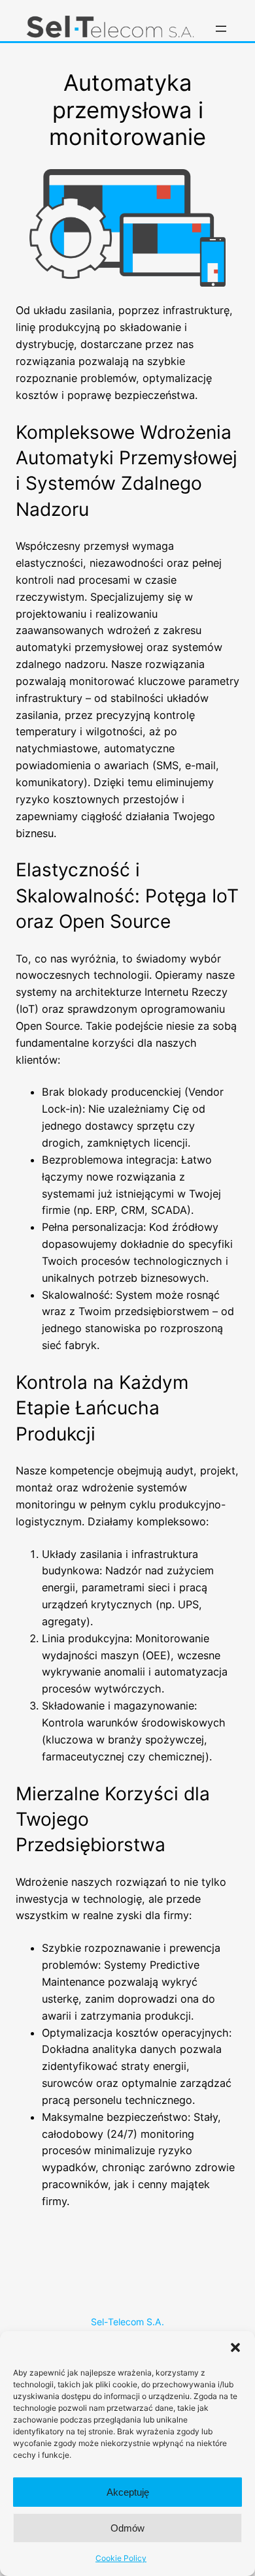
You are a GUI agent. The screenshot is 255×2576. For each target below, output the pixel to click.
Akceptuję (128, 2492)
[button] (235, 2347)
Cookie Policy (121, 2558)
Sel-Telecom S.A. (127, 2322)
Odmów (127, 2528)
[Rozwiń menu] (221, 29)
